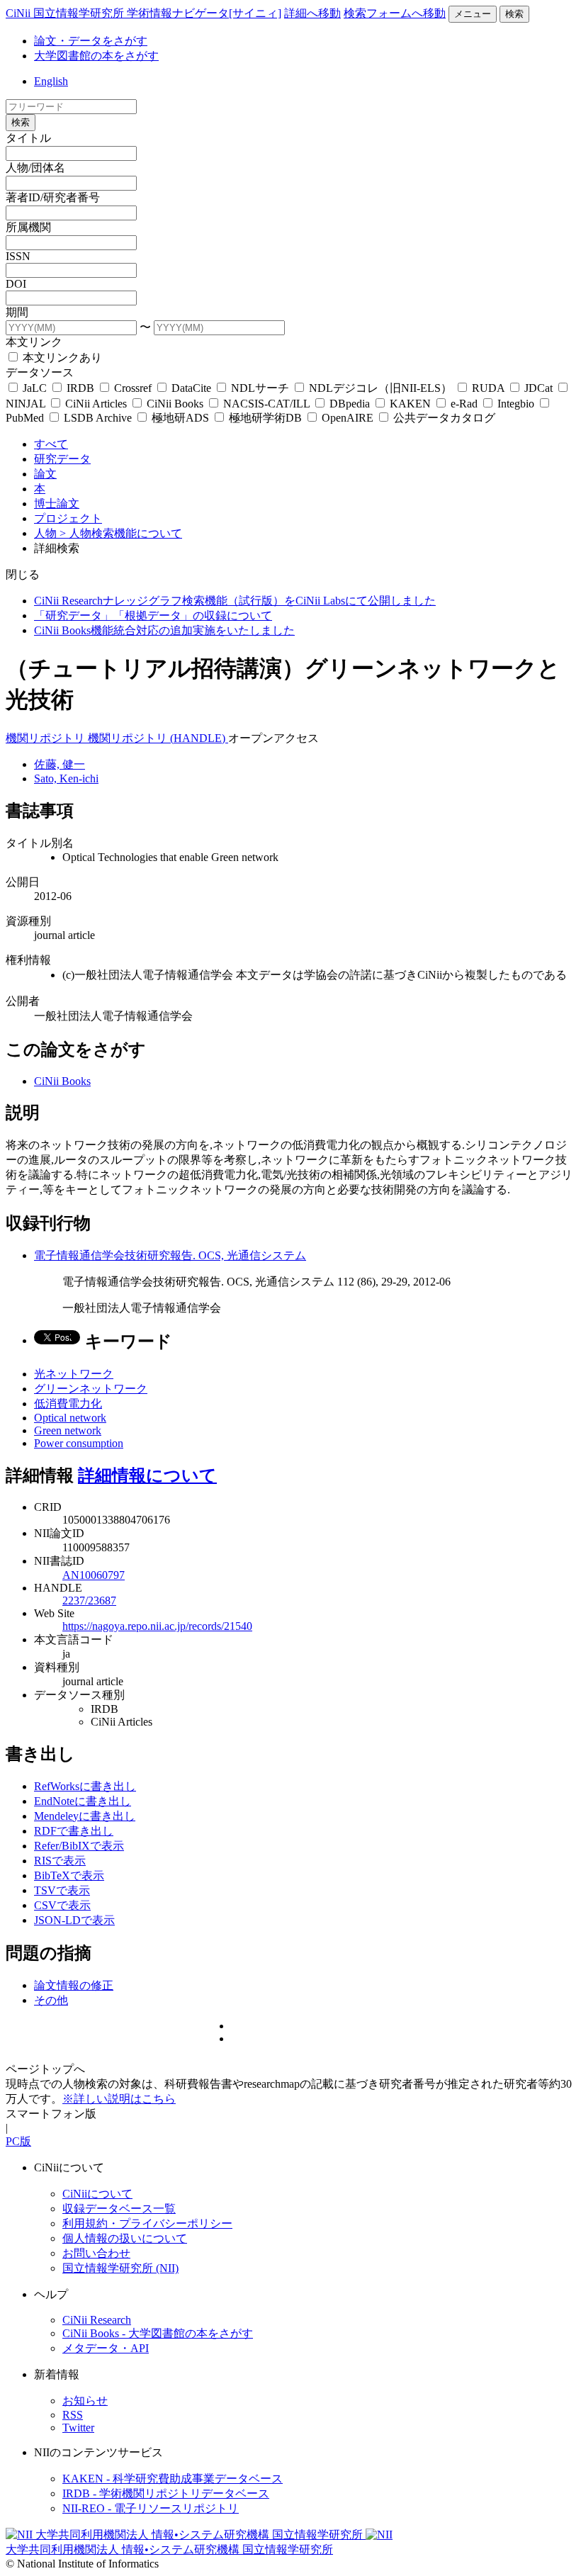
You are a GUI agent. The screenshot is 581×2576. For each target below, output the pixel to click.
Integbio (516, 404)
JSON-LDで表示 (74, 1920)
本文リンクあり (61, 358)
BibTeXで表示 (69, 1875)
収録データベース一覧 (119, 2209)
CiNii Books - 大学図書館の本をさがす (158, 2333)
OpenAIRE (348, 418)
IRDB (80, 388)
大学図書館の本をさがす (96, 56)
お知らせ (85, 2401)
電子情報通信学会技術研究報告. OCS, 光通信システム (170, 1255)
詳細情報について (147, 1475)
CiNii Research (97, 2320)
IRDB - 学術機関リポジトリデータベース (166, 2493)
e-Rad (464, 404)
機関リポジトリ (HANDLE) (158, 738)
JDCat (538, 388)
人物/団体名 (35, 168)
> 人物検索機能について (121, 533)
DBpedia (350, 404)
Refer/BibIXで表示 (79, 1846)
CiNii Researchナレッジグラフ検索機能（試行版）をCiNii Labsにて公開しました (235, 601)
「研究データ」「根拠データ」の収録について (153, 615)
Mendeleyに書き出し (85, 1816)
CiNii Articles (96, 404)
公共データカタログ (443, 418)
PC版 (18, 2141)
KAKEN (410, 404)
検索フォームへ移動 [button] (395, 13)
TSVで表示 (62, 1890)
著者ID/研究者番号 (53, 197)
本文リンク (34, 342)
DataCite (191, 388)
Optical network (70, 1418)
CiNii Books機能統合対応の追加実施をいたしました (164, 630)
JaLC (35, 388)
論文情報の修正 (74, 1985)
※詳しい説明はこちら (119, 2099)
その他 (51, 2000)
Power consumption (79, 1443)
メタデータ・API (106, 2348)
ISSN (18, 256)
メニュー (473, 14)
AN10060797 (94, 1575)
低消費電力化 (68, 1404)
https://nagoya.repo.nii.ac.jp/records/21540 (157, 1626)
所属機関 (28, 227)
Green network (68, 1430)
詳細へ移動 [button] (312, 13)
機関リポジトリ (47, 738)
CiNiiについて (97, 2194)
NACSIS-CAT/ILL (266, 404)
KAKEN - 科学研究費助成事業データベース (173, 2479)
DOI (16, 284)
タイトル (28, 138)
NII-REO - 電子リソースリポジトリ (151, 2508)
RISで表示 (60, 1861)
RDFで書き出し (74, 1831)
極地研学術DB (265, 418)
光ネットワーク (74, 1374)
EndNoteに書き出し (83, 1801)
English (51, 81)
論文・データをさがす (91, 41)
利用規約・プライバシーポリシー (147, 2223)
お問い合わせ (96, 2253)
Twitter (78, 2428)
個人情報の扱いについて (125, 2238)
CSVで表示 (62, 1905)
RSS (73, 2415)
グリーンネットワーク (91, 1389)
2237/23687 (89, 1601)
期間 (17, 312)
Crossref (133, 388)
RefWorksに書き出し (85, 1786)
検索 (514, 14)
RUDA (488, 388)
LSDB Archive (98, 418)
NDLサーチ (260, 388)
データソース (40, 372)
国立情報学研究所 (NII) (120, 2268)
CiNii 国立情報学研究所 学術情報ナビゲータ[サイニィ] (143, 13)
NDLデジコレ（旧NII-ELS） (380, 388)
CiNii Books (175, 404)
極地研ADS (180, 418)
